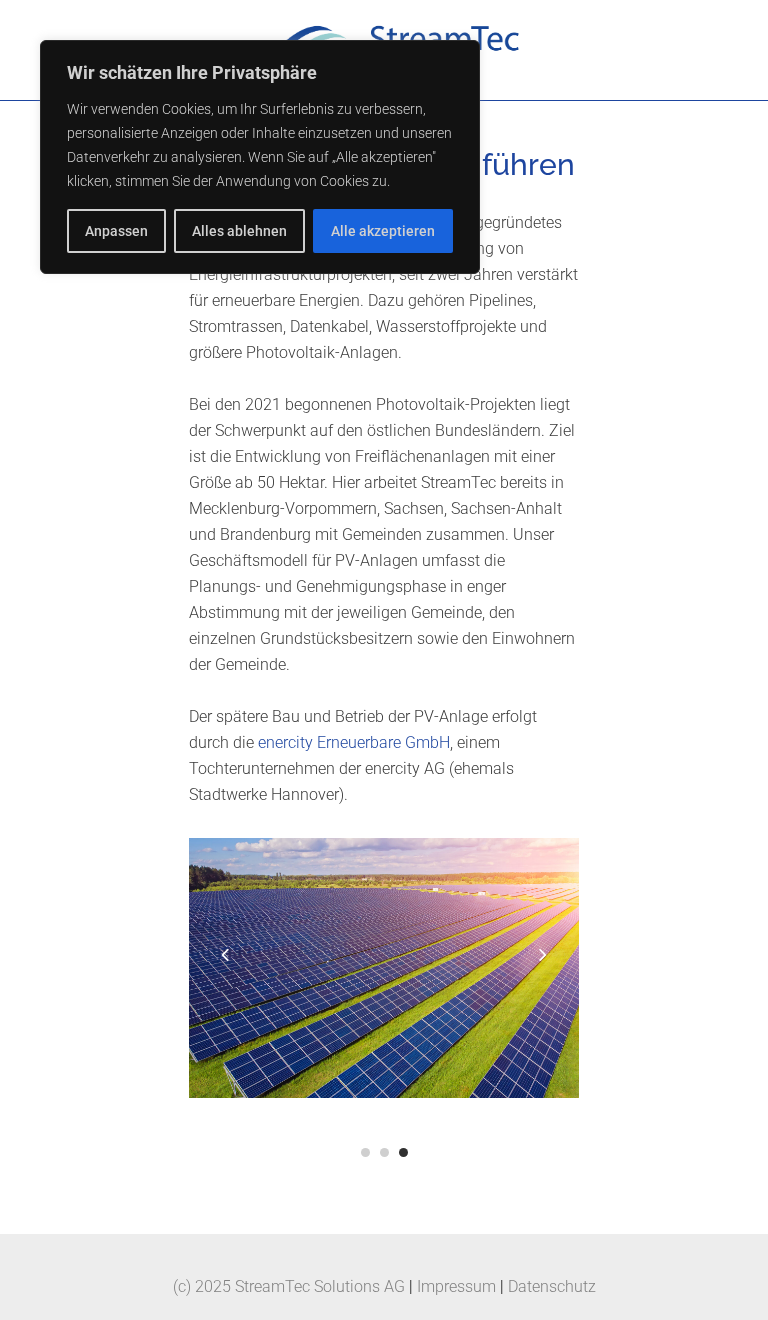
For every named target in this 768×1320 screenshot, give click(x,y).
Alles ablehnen (239, 231)
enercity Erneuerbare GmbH (354, 742)
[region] (260, 157)
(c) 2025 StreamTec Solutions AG (289, 1286)
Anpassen (116, 231)
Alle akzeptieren (383, 231)
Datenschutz (552, 1286)
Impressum (456, 1286)
